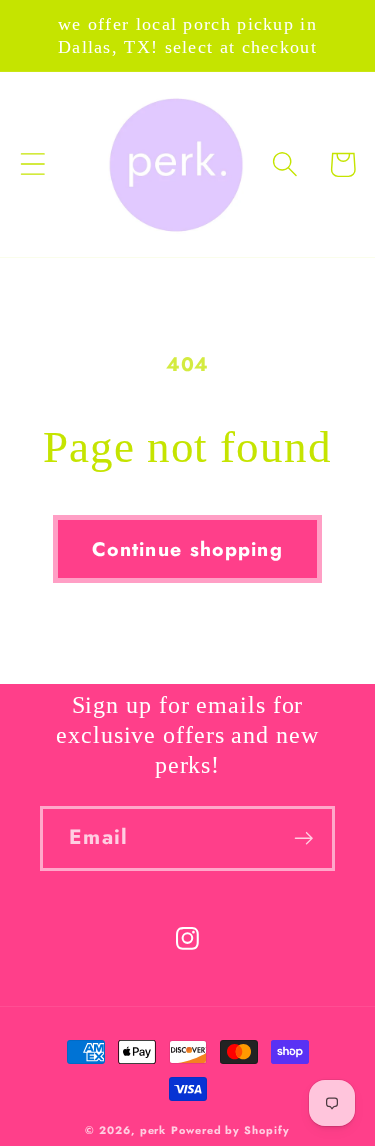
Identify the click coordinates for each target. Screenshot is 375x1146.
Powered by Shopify (230, 1130)
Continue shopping (187, 549)
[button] (32, 164)
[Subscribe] (303, 838)
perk (153, 1130)
